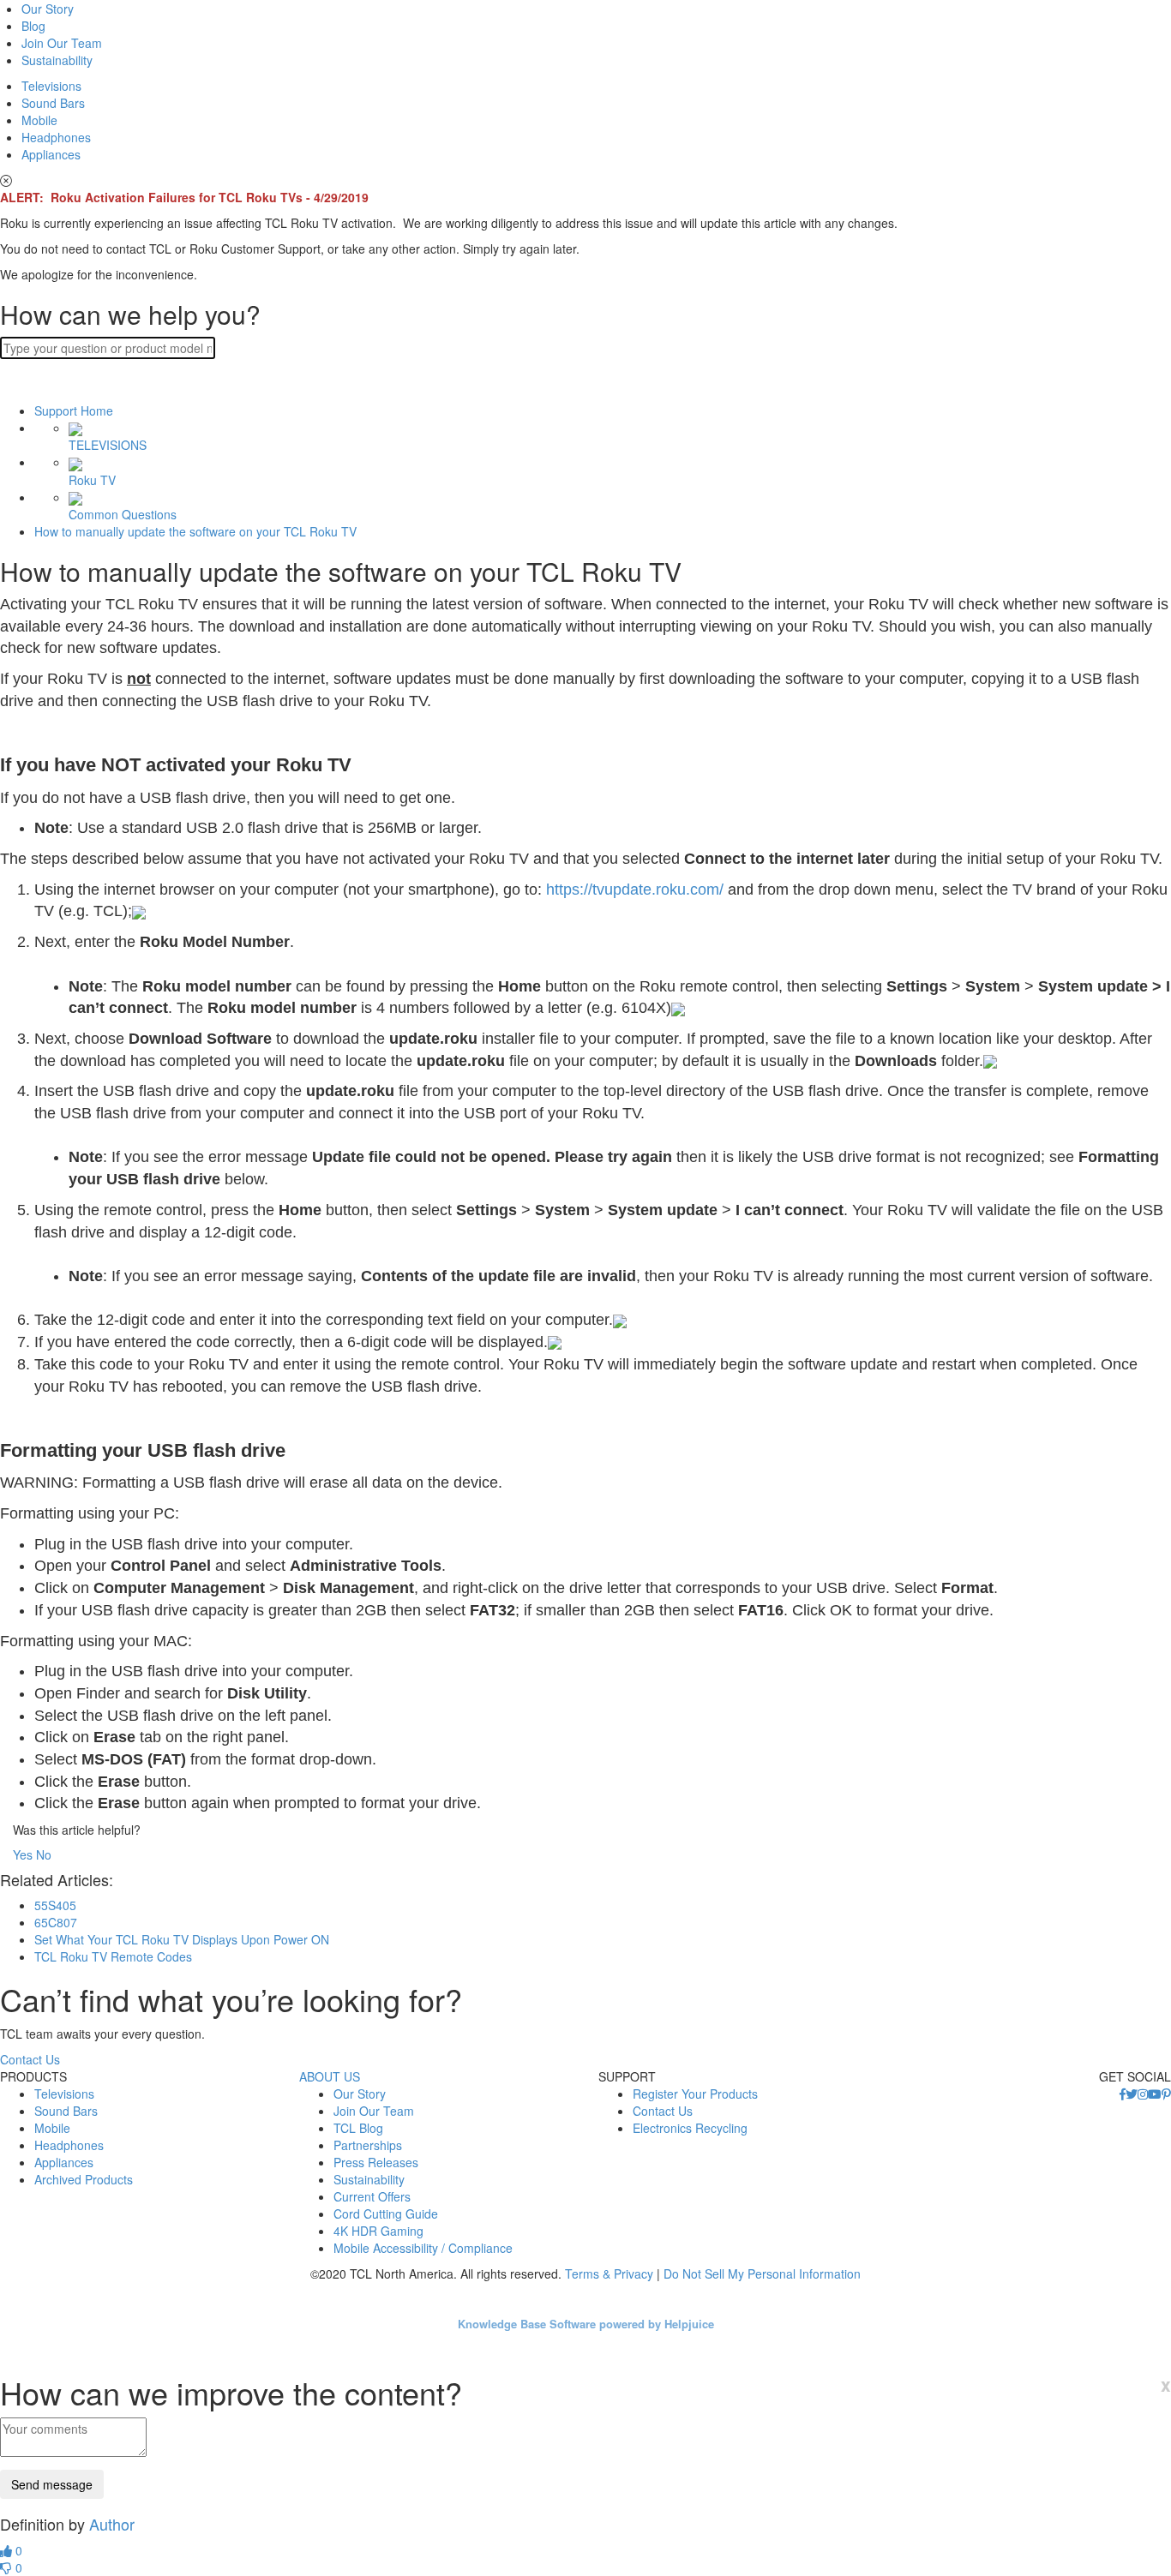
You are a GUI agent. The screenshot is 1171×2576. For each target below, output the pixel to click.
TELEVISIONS (108, 445)
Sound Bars (53, 103)
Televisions (51, 86)
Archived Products (84, 2179)
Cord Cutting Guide (386, 2214)
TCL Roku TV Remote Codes (113, 1956)
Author (112, 2524)
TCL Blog (358, 2128)
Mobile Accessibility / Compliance (423, 2248)
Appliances (51, 154)
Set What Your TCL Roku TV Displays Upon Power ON (182, 1939)
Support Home (74, 410)
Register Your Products (695, 2094)
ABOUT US (330, 2076)
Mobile (39, 120)
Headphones (56, 137)
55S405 (55, 1905)
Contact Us (30, 2059)
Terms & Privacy (609, 2273)
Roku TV (92, 479)
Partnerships (368, 2145)
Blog (33, 26)
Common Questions (123, 514)
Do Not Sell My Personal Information (762, 2273)
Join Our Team (62, 43)
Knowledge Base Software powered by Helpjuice (586, 2324)
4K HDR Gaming (378, 2231)
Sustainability (57, 60)
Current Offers (372, 2196)
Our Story (48, 9)
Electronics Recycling (690, 2128)
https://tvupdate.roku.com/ (635, 890)
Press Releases (376, 2162)
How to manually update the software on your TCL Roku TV (195, 531)
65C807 (56, 1922)
